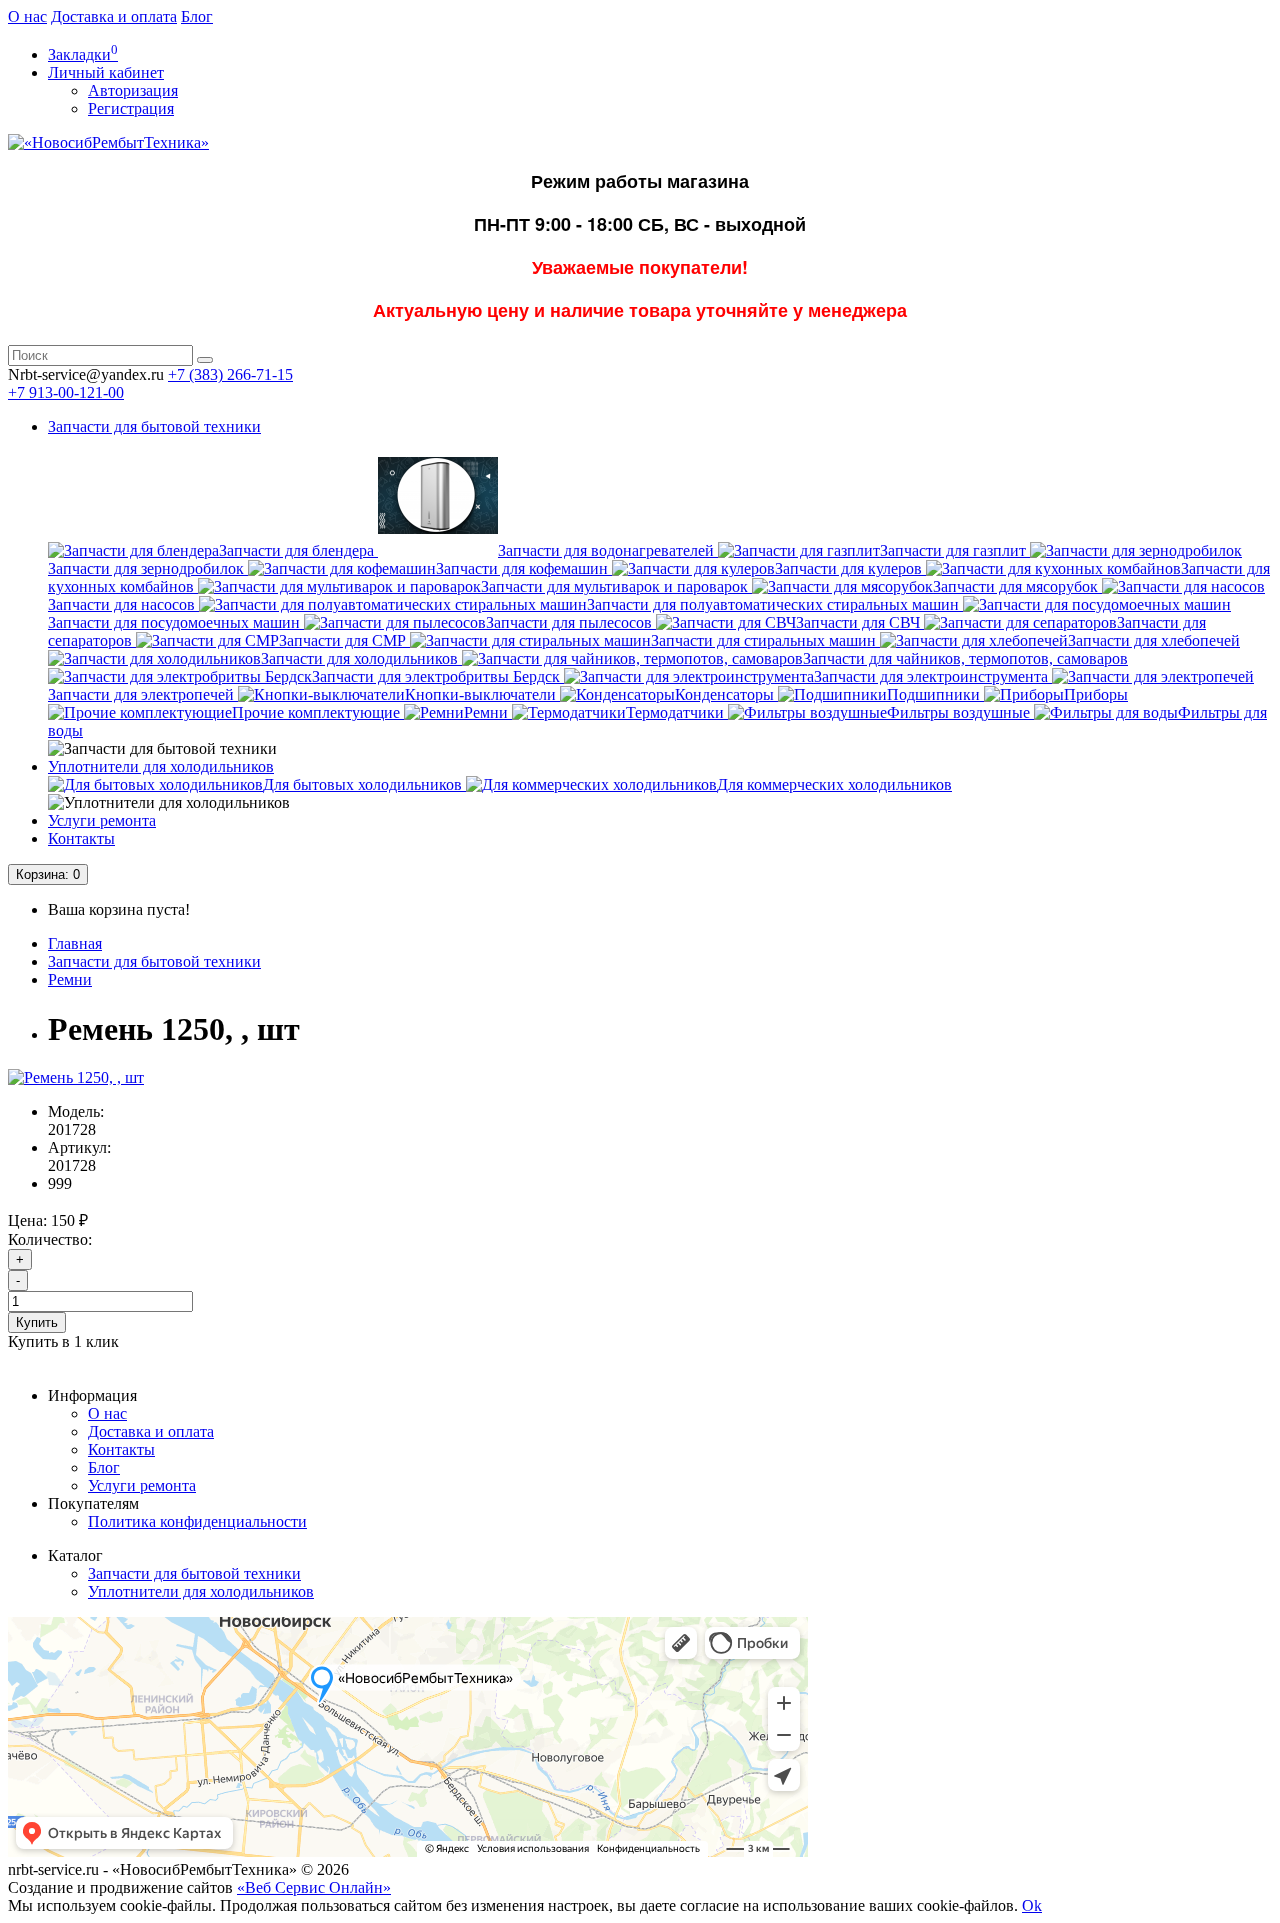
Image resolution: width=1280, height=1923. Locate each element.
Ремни (70, 979)
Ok (1032, 1905)
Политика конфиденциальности (197, 1521)
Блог (197, 16)
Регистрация (131, 108)
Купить (37, 1322)
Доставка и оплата (114, 16)
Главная (75, 943)
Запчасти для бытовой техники (154, 426)
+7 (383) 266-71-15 (230, 374)
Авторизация (133, 90)
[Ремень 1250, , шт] (76, 1077)
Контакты (81, 838)
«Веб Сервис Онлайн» (314, 1887)
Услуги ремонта (102, 820)
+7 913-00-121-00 (66, 392)
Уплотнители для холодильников (161, 766)
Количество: (50, 1239)
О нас (27, 16)
